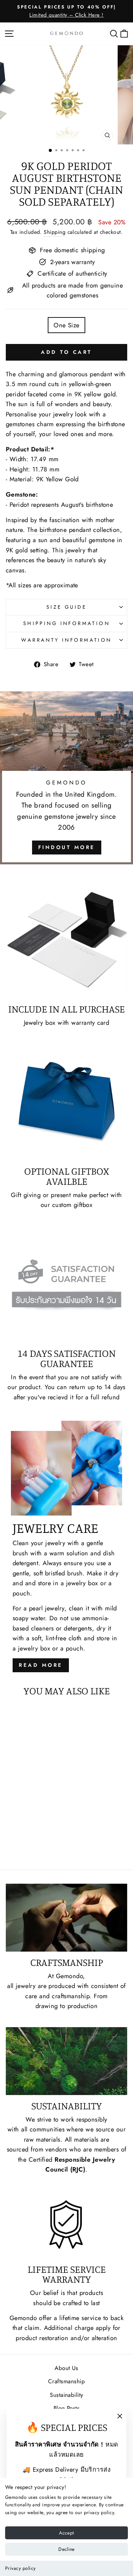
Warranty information (66, 640)
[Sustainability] (66, 2061)
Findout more (67, 847)
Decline (66, 2549)
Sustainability (66, 2395)
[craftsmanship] (66, 1918)
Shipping (55, 232)
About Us (66, 2368)
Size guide (66, 607)
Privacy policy (20, 2568)
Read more (41, 1665)
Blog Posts (67, 2408)
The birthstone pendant (59, 530)
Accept (66, 2533)
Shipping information (66, 623)
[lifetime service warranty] (66, 2224)
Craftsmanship (66, 2381)
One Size (66, 325)
